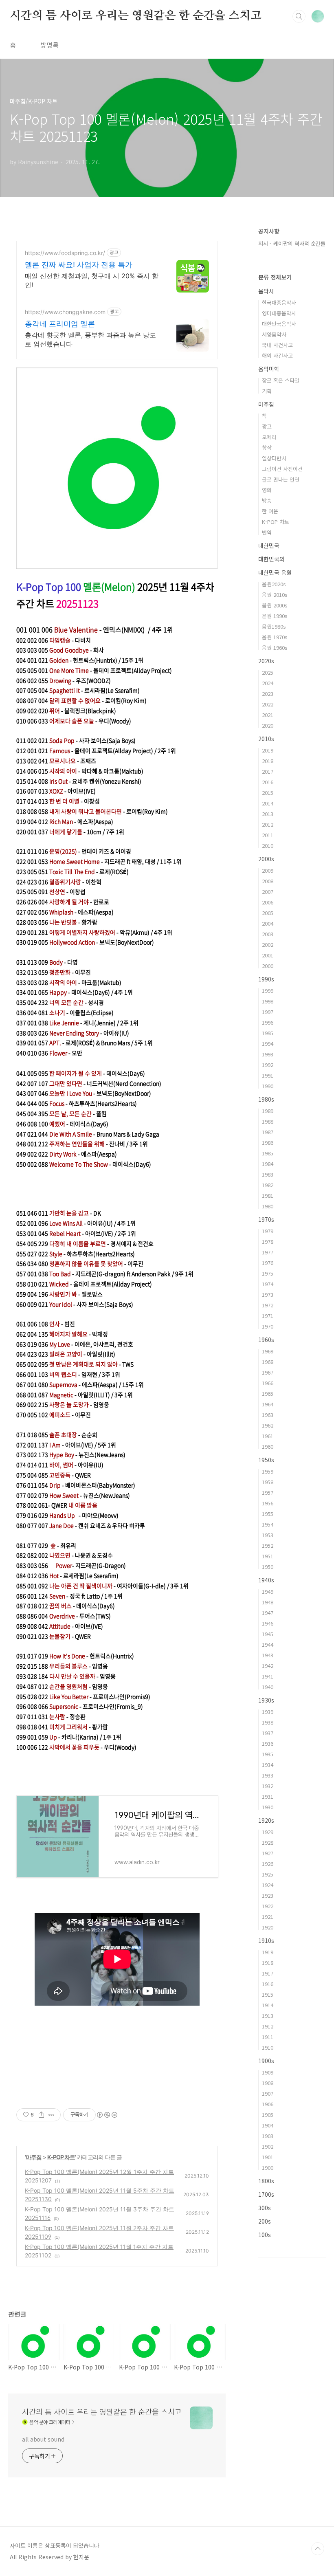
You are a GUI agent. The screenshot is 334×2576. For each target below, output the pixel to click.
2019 (268, 750)
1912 (268, 2026)
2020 (268, 725)
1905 (268, 2115)
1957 (268, 1493)
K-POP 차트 (61, 2157)
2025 (268, 672)
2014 (268, 803)
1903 (268, 2136)
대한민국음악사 (279, 324)
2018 (268, 761)
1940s (266, 1580)
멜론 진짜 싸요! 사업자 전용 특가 (79, 265)
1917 (268, 1973)
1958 (268, 1482)
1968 (268, 1362)
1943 (268, 1655)
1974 (268, 1284)
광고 (267, 426)
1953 (268, 1535)
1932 (268, 1786)
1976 (268, 1263)
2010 (268, 846)
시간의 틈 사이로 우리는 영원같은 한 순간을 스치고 (135, 16)
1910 (268, 2047)
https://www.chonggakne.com (65, 312)
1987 (268, 1132)
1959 (268, 1471)
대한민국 (269, 546)
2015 (268, 793)
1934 (268, 1765)
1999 (268, 991)
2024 (268, 683)
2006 (268, 902)
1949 (268, 1592)
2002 (268, 945)
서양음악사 (274, 334)
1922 (268, 1906)
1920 (268, 1927)
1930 (268, 1807)
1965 (268, 1394)
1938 (268, 1722)
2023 (268, 694)
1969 (268, 1351)
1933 (268, 1775)
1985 (268, 1153)
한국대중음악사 (279, 302)
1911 (268, 2037)
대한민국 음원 (275, 572)
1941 (268, 1676)
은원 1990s (275, 616)
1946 (268, 1623)
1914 (268, 2005)
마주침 (34, 2157)
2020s (266, 661)
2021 (268, 715)
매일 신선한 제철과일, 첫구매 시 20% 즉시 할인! (92, 280)
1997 (268, 1012)
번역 (267, 532)
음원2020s (274, 584)
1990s (266, 979)
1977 (268, 1252)
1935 (268, 1754)
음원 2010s (275, 595)
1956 (268, 1503)
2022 (268, 704)
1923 (268, 1895)
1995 (268, 1033)
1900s (266, 2061)
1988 (268, 1121)
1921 (268, 1917)
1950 (268, 1567)
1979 (268, 1231)
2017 (268, 771)
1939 (268, 1712)
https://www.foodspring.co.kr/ (65, 253)
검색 (299, 16)
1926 (268, 1864)
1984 (268, 1164)
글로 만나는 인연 (281, 479)
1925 (268, 1874)
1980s (266, 1099)
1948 (268, 1602)
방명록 (49, 45)
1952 (268, 1545)
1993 (268, 1054)
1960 (268, 1446)
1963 (268, 1415)
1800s (266, 2181)
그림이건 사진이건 (282, 469)
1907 (268, 2093)
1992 (268, 1065)
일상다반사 (274, 458)
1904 (268, 2125)
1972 (268, 1305)
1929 (268, 1832)
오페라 (269, 437)
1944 (268, 1644)
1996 (268, 1022)
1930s (266, 1700)
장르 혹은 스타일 (281, 380)
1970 (268, 1326)
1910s (266, 1940)
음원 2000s (275, 605)
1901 (268, 2157)
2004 (268, 923)
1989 (268, 1111)
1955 (268, 1514)
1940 (268, 1687)
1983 (268, 1174)
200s (265, 2221)
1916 (268, 1984)
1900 (268, 2168)
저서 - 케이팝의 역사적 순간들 (292, 243)
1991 (268, 1075)
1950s (266, 1460)
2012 (268, 824)
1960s (266, 1340)
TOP (318, 2549)
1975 (268, 1273)
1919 (268, 1952)
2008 (268, 881)
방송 (267, 500)
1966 (268, 1383)
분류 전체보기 (275, 277)
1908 (268, 2083)
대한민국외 (271, 559)
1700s (266, 2194)
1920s (266, 1820)
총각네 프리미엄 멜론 (60, 324)
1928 (268, 1842)
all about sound (43, 2439)
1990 (268, 1086)
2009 (268, 870)
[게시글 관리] (52, 2115)
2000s (266, 859)
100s (265, 2235)
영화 (267, 490)
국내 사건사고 (277, 345)
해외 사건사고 (277, 355)
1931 (268, 1796)
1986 (268, 1143)
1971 (268, 1316)
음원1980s (274, 626)
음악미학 (269, 369)
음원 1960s (275, 648)
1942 (268, 1666)
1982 (268, 1185)
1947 (268, 1613)
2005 (268, 913)
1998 (268, 1001)
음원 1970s (275, 637)
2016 (268, 782)
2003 (268, 934)
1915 (268, 1994)
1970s (266, 1219)
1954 (268, 1524)
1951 (268, 1556)
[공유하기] (41, 2115)
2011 (268, 835)
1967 (268, 1372)
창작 (267, 448)
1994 (268, 1044)
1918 (268, 1963)
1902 (268, 2146)
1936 (268, 1743)
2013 (268, 814)
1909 (268, 2072)
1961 (268, 1436)
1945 (268, 1634)
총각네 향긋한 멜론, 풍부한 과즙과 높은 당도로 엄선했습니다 (90, 339)
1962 (268, 1425)
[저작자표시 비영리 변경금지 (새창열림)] (107, 2115)
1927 (268, 1853)
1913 (268, 2016)
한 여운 (270, 511)
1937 (268, 1733)
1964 (268, 1404)
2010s (266, 739)
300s (265, 2208)
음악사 (266, 291)
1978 (268, 1242)
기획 (267, 391)
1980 (268, 1206)
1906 (268, 2104)
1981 (268, 1196)
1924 (268, 1885)
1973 (268, 1295)
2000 (268, 966)
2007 (268, 892)
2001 (268, 955)
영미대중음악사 (279, 313)
